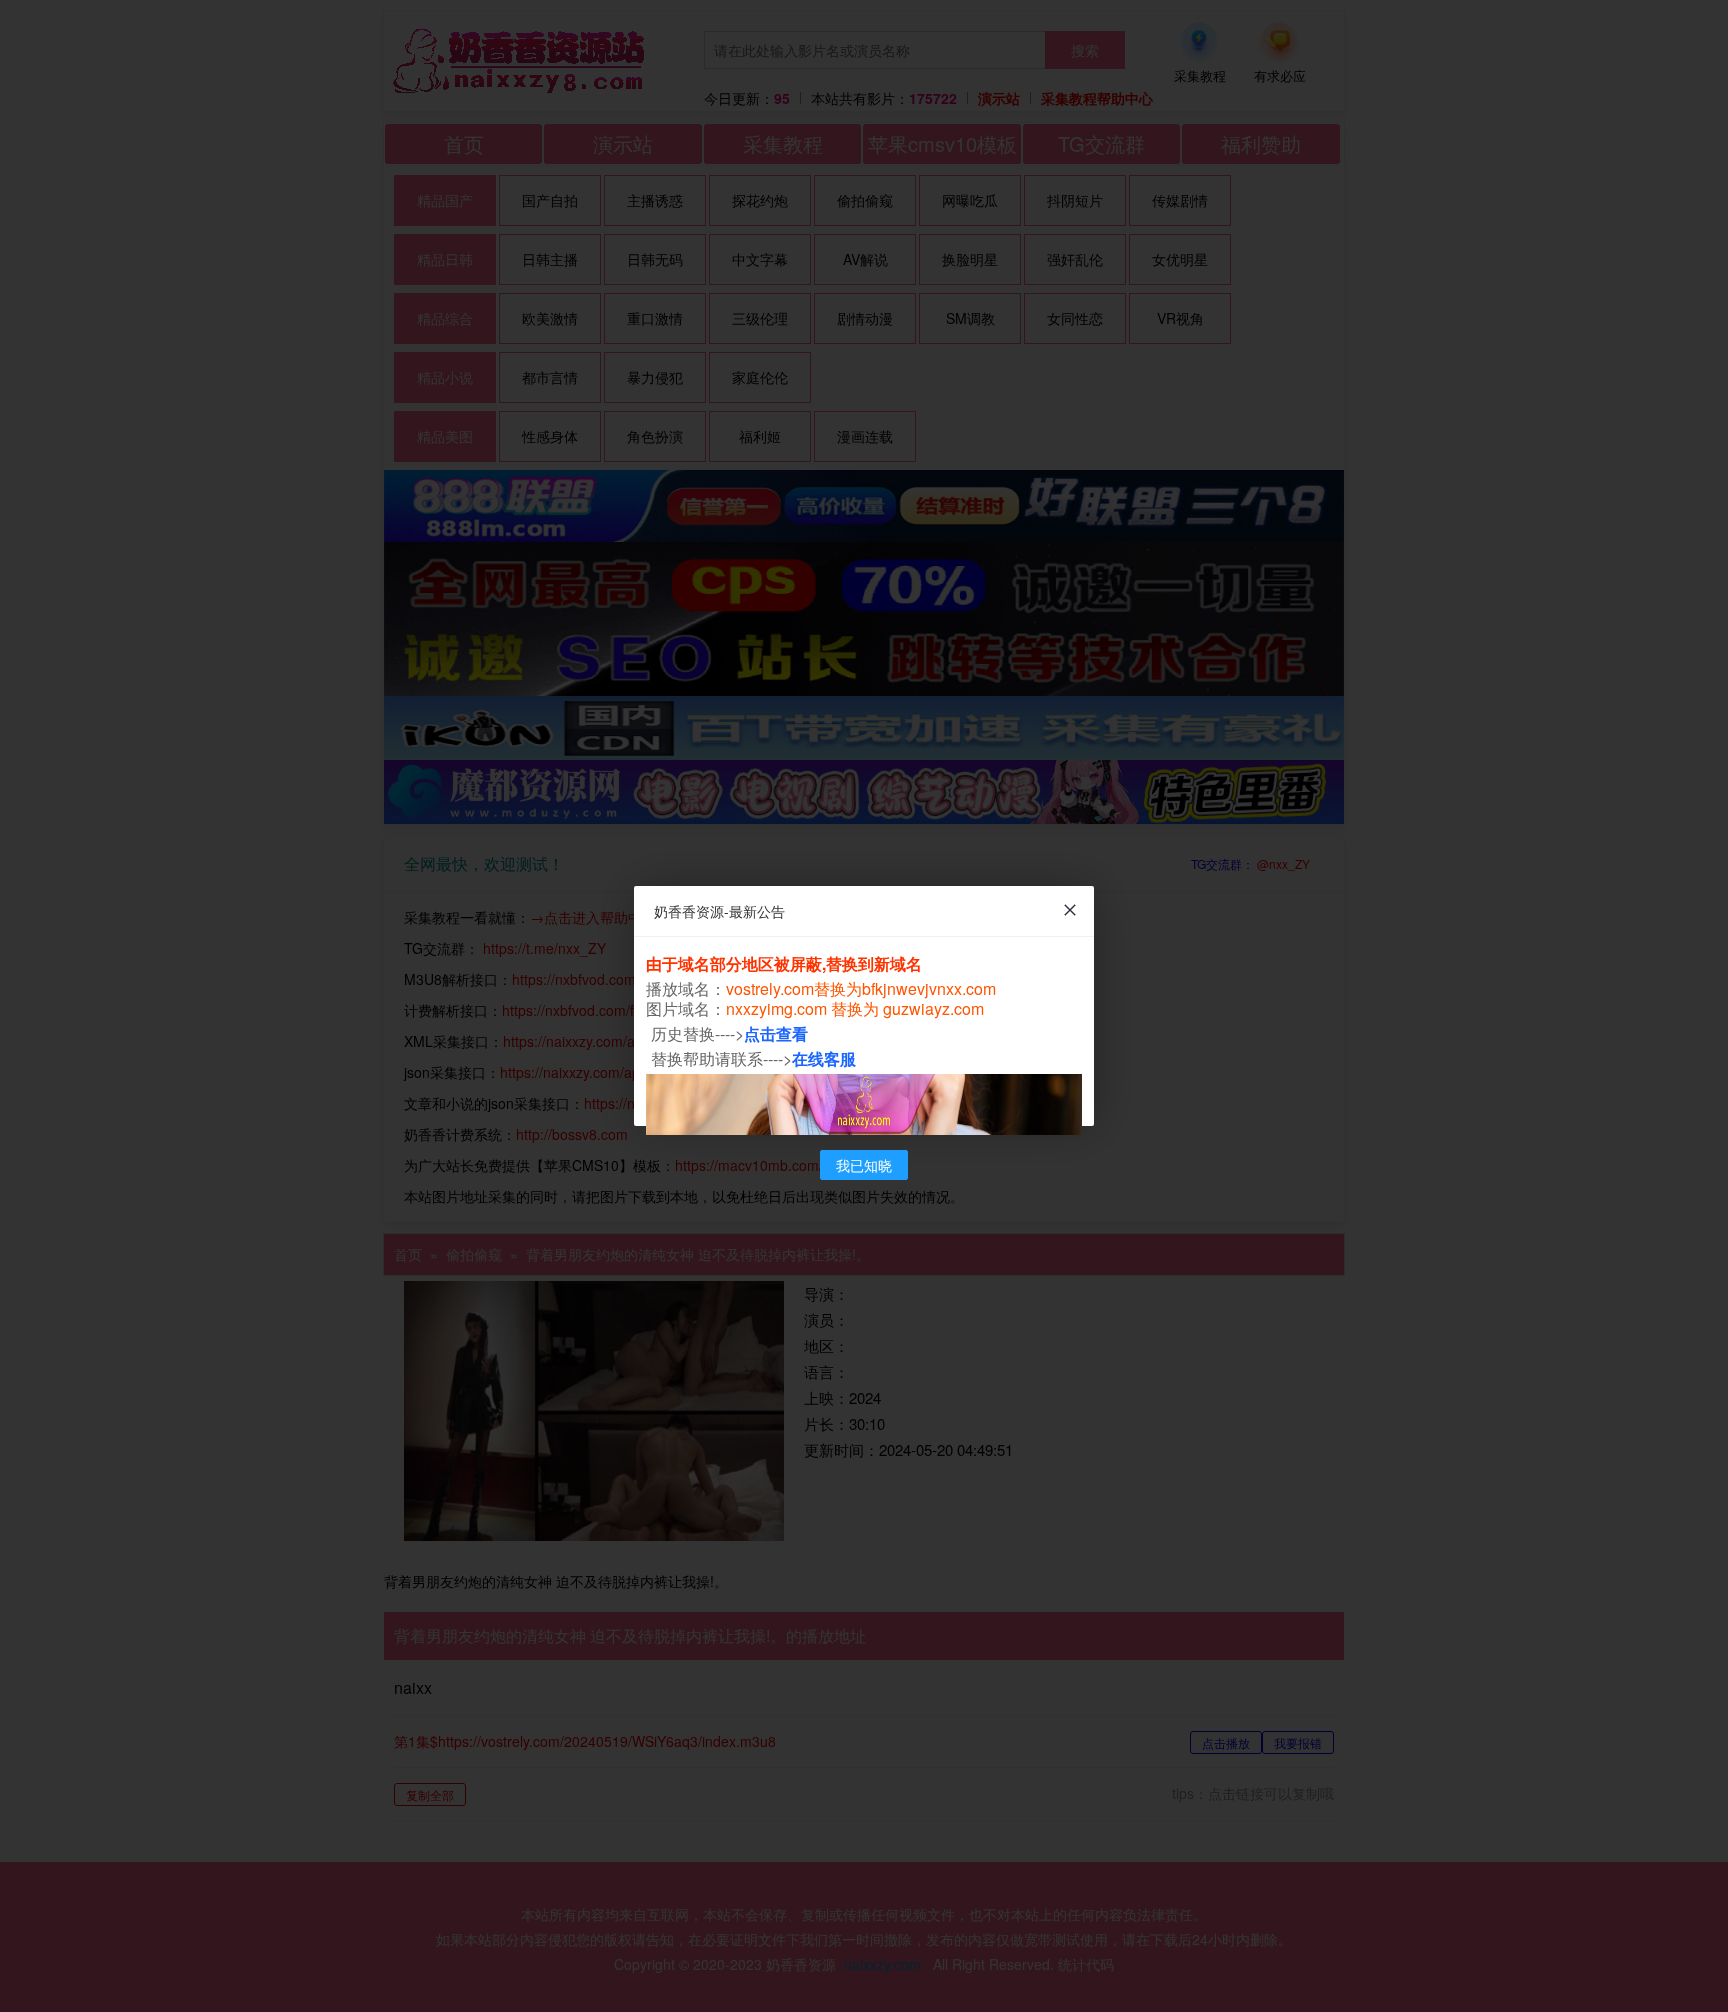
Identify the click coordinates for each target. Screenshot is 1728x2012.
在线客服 (824, 1058)
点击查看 (776, 1033)
